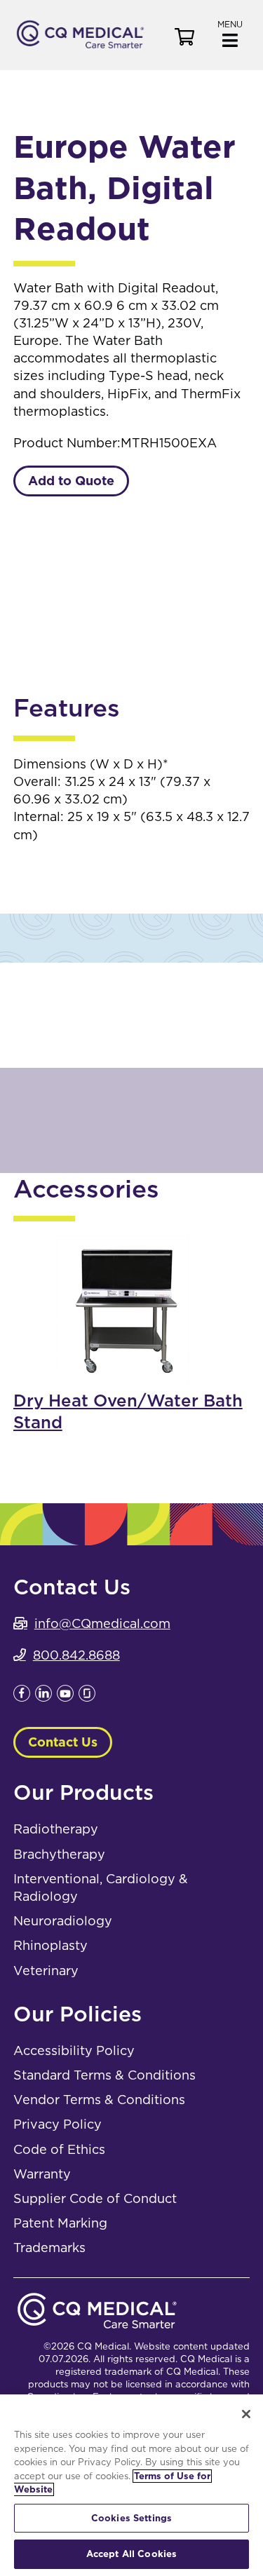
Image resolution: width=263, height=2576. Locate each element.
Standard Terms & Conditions (104, 2075)
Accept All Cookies (131, 2554)
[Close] (246, 2414)
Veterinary (46, 1971)
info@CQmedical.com (102, 1623)
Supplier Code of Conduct (95, 2198)
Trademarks (49, 2248)
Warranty (42, 2174)
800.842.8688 (76, 1655)
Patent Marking (60, 2223)
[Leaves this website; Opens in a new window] (22, 1697)
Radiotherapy (56, 1829)
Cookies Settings (131, 2518)
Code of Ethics (59, 2149)
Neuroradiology (63, 1921)
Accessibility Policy (74, 2050)
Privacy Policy (58, 2124)
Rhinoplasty (50, 1945)
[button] (230, 33)
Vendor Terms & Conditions (99, 2100)
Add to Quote (71, 481)
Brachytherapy (59, 1854)
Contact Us (63, 1742)
